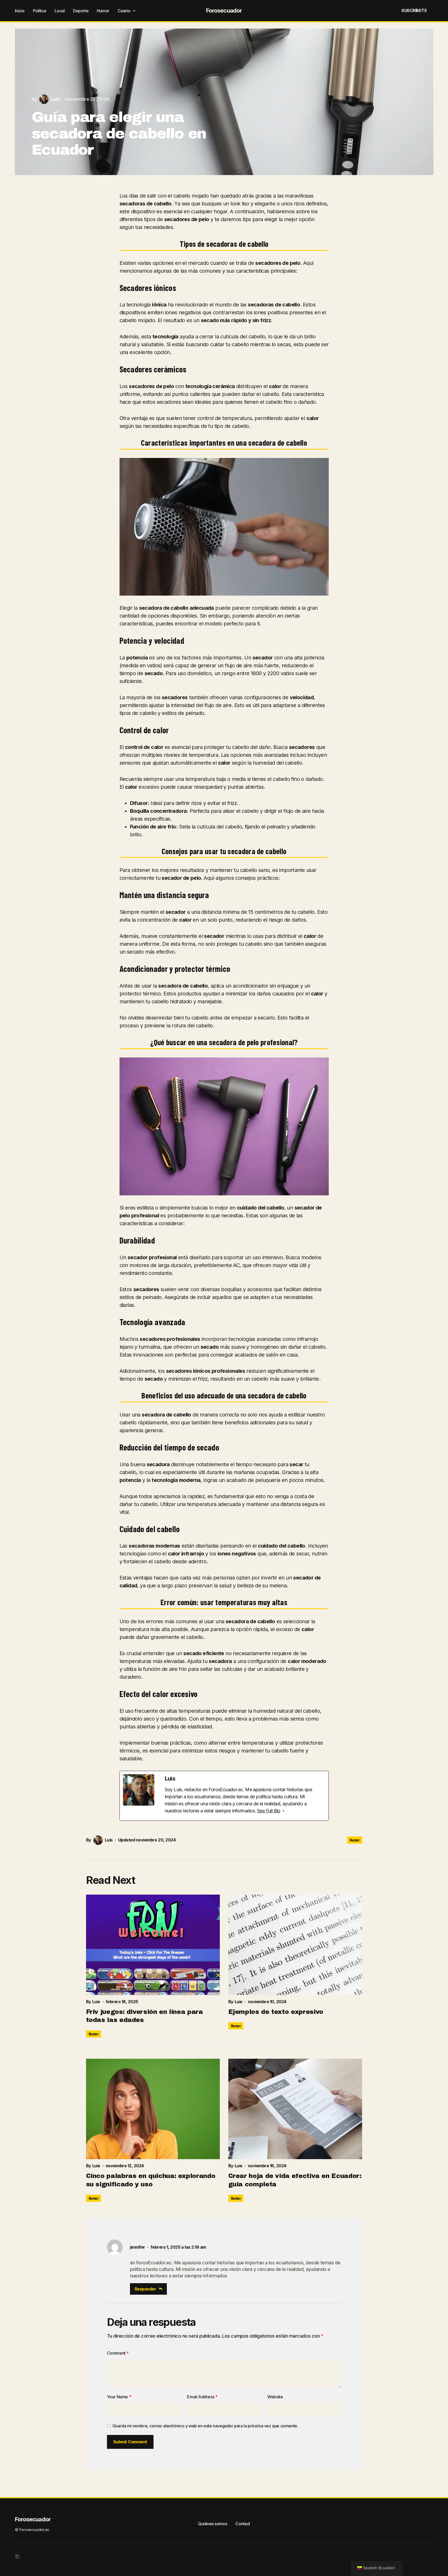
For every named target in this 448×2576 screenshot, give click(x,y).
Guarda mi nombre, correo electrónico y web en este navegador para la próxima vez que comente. (205, 2426)
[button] (372, 10)
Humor (355, 1840)
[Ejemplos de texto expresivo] (295, 1945)
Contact (243, 2524)
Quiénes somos (212, 2524)
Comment (118, 2353)
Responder (145, 2289)
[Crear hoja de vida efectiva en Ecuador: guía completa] (295, 2109)
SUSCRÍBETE (414, 10)
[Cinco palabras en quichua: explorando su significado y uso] (153, 2109)
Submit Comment (130, 2442)
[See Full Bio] (283, 1811)
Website (275, 2397)
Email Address (202, 2397)
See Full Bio (269, 1811)
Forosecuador (224, 10)
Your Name (119, 2397)
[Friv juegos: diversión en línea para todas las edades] (153, 1945)
